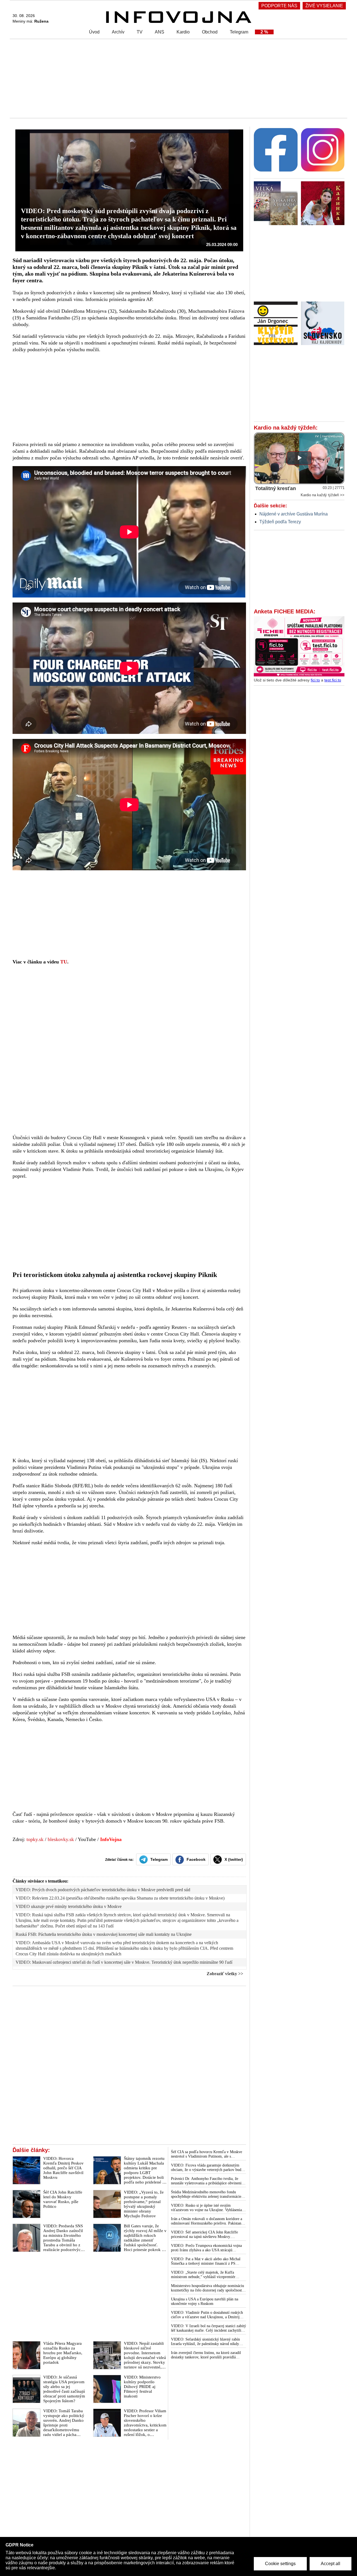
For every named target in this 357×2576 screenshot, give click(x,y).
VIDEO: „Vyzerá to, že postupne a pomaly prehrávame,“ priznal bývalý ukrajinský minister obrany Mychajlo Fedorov (144, 2204)
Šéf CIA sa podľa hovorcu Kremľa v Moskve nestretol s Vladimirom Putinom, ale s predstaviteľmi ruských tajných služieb (207, 2154)
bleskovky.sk (61, 1839)
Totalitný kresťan (276, 488)
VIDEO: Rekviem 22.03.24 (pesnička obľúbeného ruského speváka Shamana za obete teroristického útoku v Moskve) (120, 1898)
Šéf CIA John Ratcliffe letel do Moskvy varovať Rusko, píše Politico (63, 2199)
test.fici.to (333, 680)
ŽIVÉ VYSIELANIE (324, 6)
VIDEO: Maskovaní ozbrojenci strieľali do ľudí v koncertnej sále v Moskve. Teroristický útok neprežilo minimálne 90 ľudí (124, 1962)
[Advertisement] (177, 78)
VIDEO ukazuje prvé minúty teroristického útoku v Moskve (69, 1906)
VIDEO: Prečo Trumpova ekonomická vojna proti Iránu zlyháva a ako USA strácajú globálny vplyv (206, 2248)
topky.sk (35, 1839)
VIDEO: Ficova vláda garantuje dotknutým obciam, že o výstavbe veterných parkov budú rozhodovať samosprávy (207, 2168)
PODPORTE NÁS (279, 6)
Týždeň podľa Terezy (280, 522)
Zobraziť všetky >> (225, 1974)
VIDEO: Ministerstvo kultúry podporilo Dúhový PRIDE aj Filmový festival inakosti (142, 2387)
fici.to (315, 680)
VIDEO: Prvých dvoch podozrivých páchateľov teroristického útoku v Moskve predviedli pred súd (103, 1890)
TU (64, 962)
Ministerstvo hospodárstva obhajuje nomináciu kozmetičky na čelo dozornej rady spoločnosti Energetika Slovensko (208, 2288)
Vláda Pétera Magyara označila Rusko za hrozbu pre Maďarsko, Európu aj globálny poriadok (63, 2353)
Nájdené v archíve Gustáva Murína (294, 514)
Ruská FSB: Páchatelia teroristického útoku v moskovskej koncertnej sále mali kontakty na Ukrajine (104, 1934)
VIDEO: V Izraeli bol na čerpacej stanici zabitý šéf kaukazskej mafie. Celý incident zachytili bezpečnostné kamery (208, 2328)
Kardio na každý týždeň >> (323, 495)
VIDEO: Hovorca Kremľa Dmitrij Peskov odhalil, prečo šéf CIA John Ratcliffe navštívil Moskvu (63, 2168)
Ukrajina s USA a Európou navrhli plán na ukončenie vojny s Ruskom (205, 2301)
